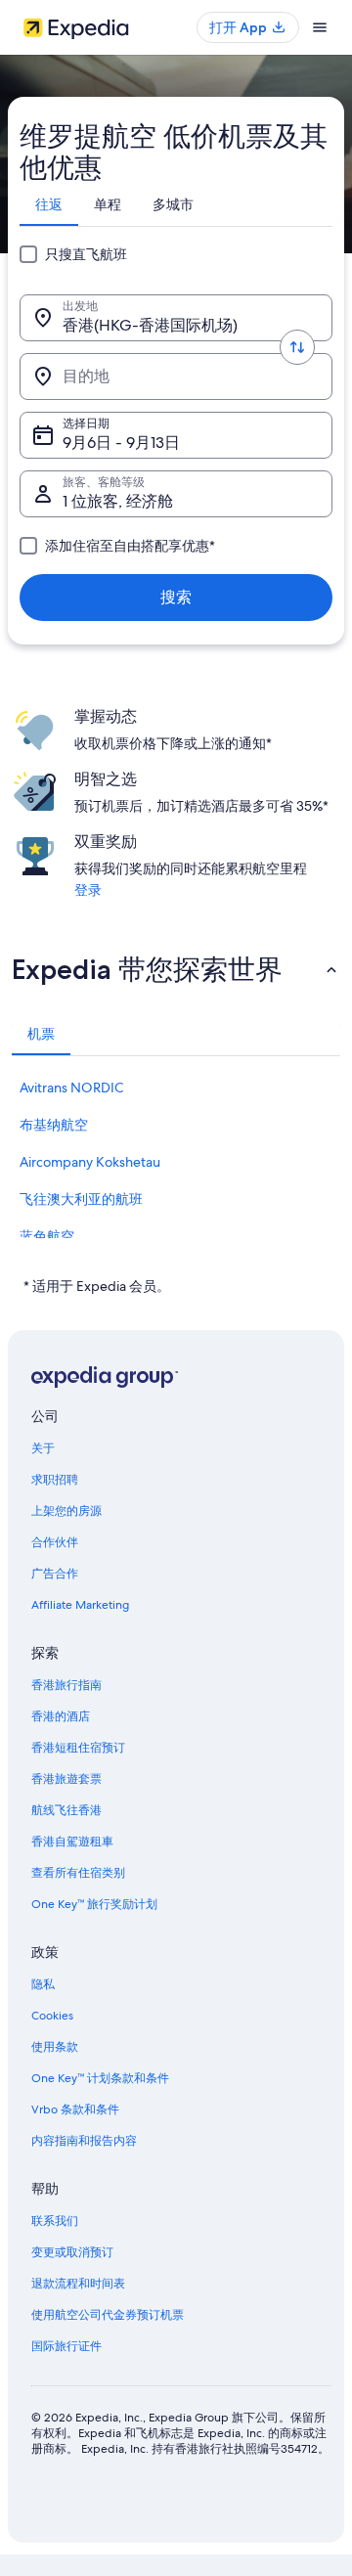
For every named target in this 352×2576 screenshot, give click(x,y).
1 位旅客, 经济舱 (118, 501)
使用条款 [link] (55, 2047)
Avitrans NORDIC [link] (71, 1088)
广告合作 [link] (55, 1574)
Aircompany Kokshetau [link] (90, 1162)
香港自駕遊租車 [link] (72, 1842)
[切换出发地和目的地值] (297, 347)
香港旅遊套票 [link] (66, 1779)
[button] (176, 969)
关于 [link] (43, 1448)
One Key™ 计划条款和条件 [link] (100, 2078)
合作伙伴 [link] (55, 1542)
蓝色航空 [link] (47, 1236)
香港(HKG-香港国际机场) (150, 325)
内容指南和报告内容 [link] (84, 2141)
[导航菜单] (320, 27)
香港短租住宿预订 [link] (78, 1748)
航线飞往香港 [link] (66, 1810)
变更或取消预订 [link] (72, 2252)
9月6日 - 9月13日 (121, 443)
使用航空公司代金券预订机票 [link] (108, 2315)
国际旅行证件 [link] (66, 2346)
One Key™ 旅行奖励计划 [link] (94, 1904)
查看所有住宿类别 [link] (78, 1873)
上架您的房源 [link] (66, 1511)
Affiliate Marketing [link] (80, 1605)
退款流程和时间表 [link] (78, 2284)
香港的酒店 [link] (61, 1716)
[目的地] (176, 377)
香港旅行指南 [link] (66, 1685)
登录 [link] (88, 890)
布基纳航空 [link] (54, 1125)
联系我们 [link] (55, 2221)
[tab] (49, 204)
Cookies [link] (52, 2016)
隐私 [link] (43, 1984)
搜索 (176, 597)
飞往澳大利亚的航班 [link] (81, 1199)
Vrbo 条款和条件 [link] (75, 2110)
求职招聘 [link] (55, 1480)
